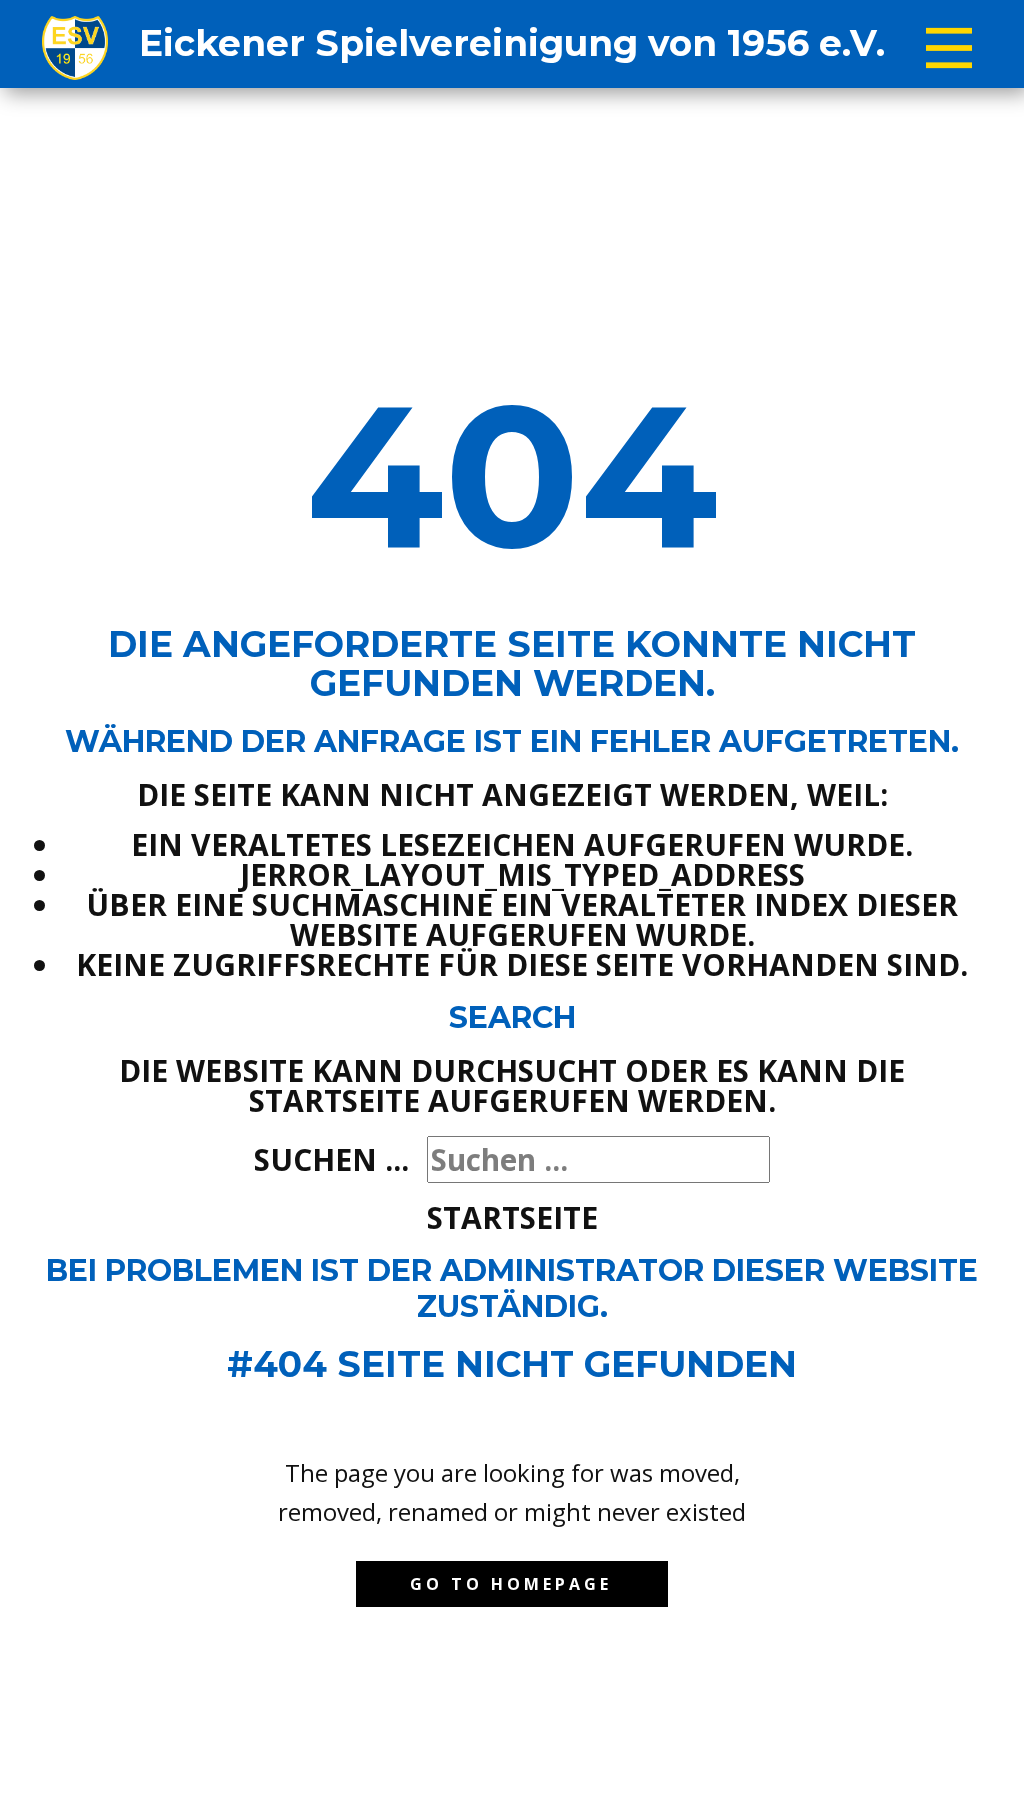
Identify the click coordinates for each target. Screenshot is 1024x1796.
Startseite (512, 1217)
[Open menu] (949, 48)
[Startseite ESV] (75, 48)
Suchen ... (331, 1159)
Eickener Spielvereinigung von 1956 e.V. (512, 43)
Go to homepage (511, 1584)
